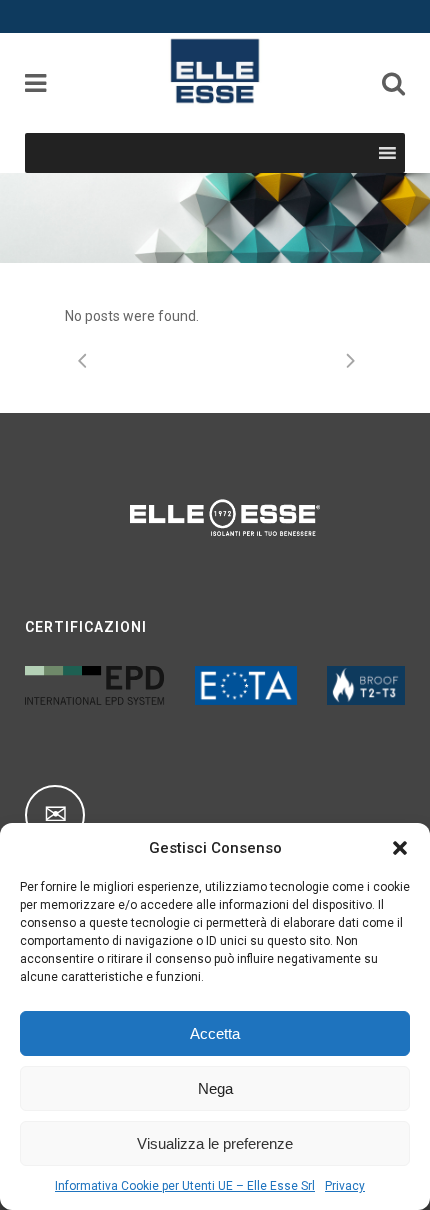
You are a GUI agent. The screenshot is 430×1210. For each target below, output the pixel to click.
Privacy (345, 1186)
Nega (215, 1088)
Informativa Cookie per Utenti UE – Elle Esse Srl (185, 1186)
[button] (400, 848)
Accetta (215, 1033)
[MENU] (351, 153)
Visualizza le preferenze (215, 1143)
